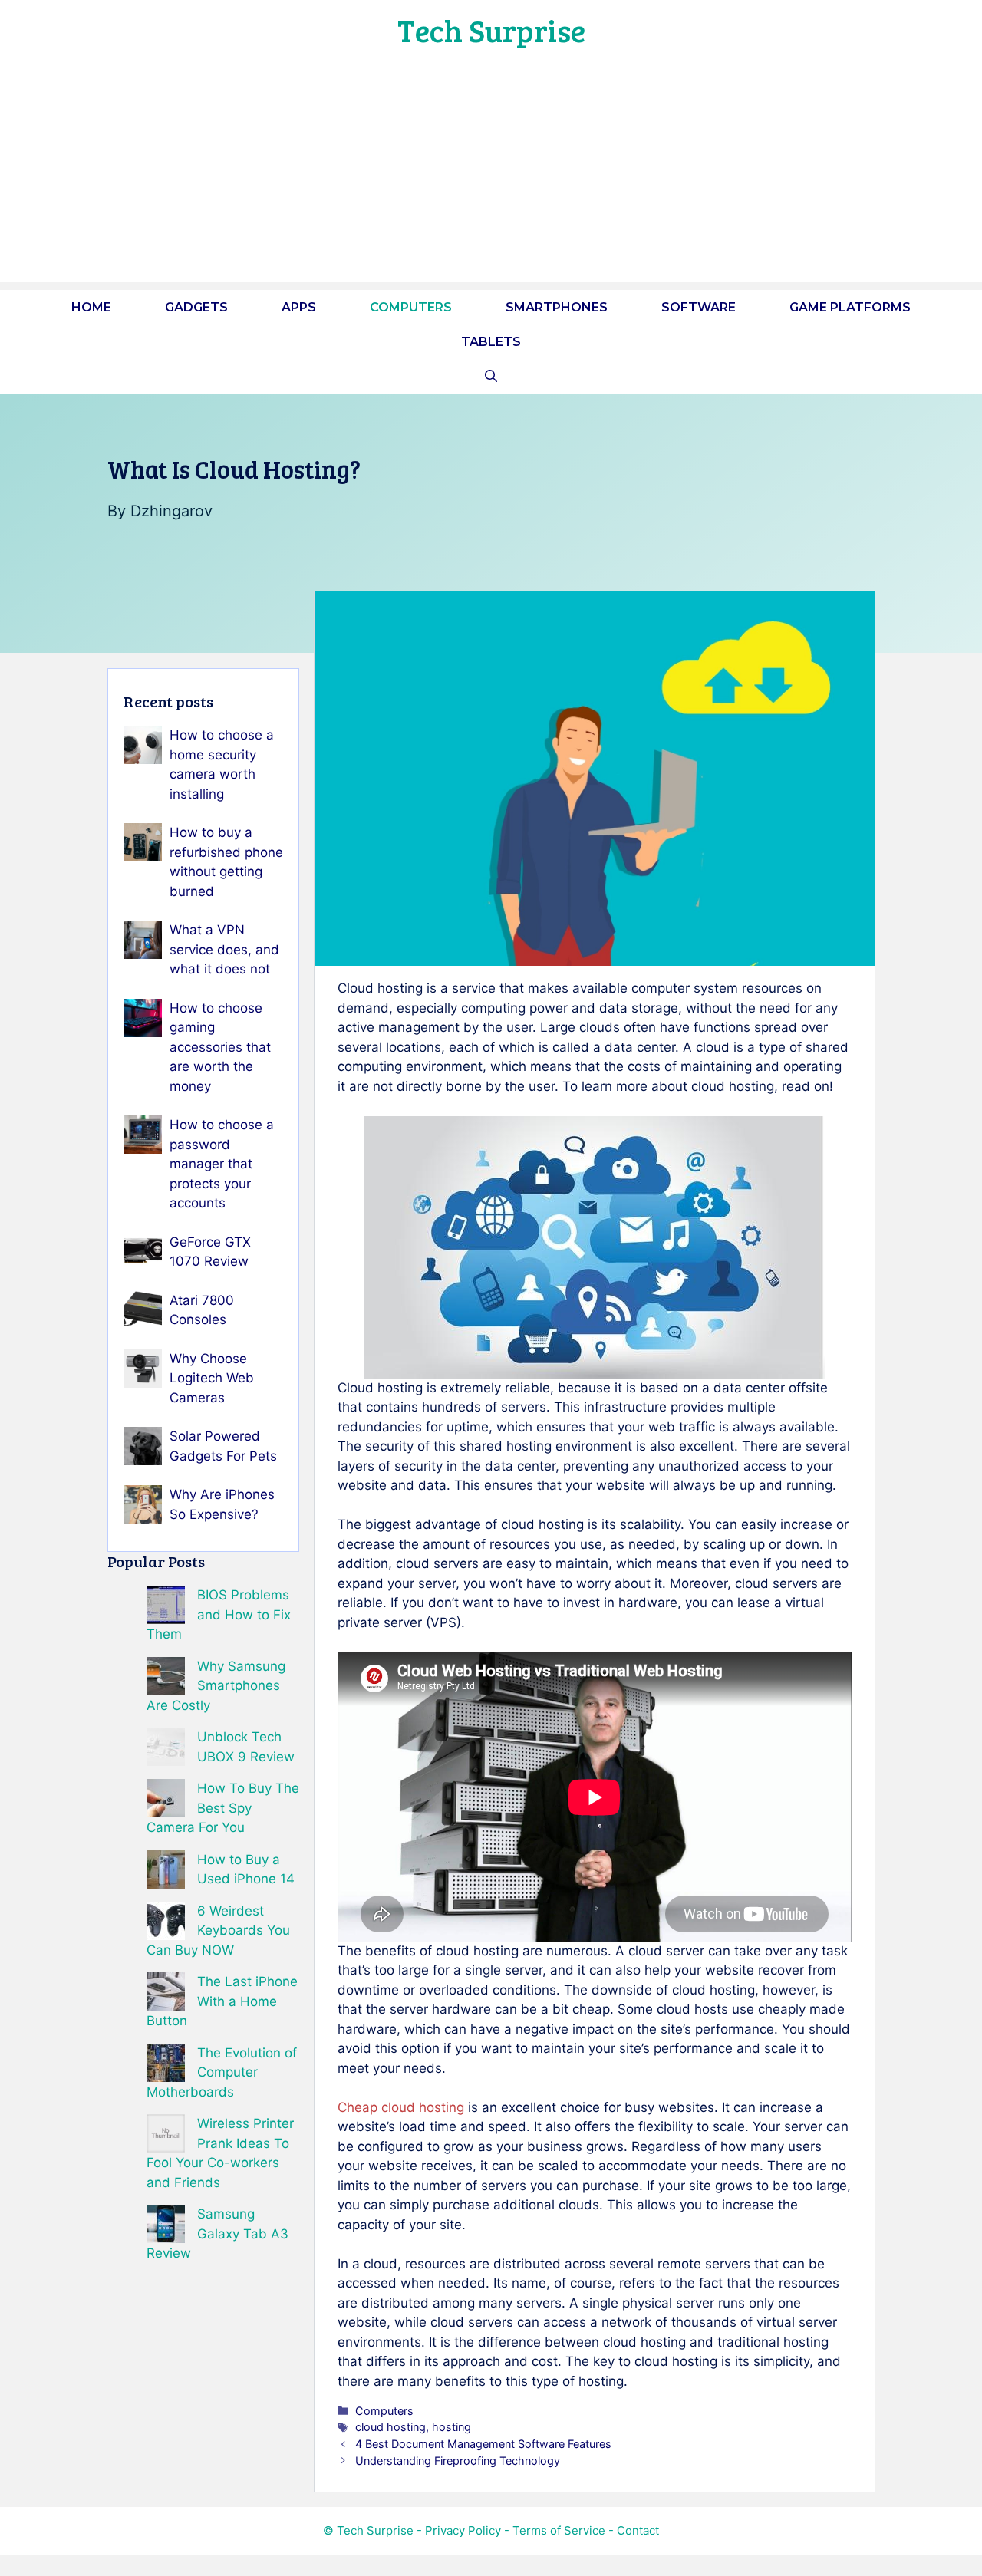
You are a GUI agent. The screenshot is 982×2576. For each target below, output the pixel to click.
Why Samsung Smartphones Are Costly (216, 1686)
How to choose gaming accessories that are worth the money (220, 1047)
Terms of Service (559, 2530)
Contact (638, 2530)
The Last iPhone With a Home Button (222, 2001)
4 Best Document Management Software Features (483, 2444)
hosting (451, 2427)
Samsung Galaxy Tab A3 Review (217, 2233)
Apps (299, 307)
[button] (491, 376)
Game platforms (850, 307)
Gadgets (196, 307)
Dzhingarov (171, 511)
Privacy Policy (463, 2530)
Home (91, 307)
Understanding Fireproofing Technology (458, 2461)
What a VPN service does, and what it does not (224, 949)
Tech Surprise (491, 30)
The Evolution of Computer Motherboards (222, 2072)
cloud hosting (390, 2427)
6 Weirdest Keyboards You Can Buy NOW (218, 1930)
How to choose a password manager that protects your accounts (222, 1164)
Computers (411, 307)
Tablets (491, 342)
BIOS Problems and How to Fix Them (219, 1614)
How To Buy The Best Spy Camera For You (223, 1808)
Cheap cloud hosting (401, 2107)
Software (699, 307)
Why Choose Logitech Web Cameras (212, 1378)
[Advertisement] (491, 175)
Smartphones (557, 307)
